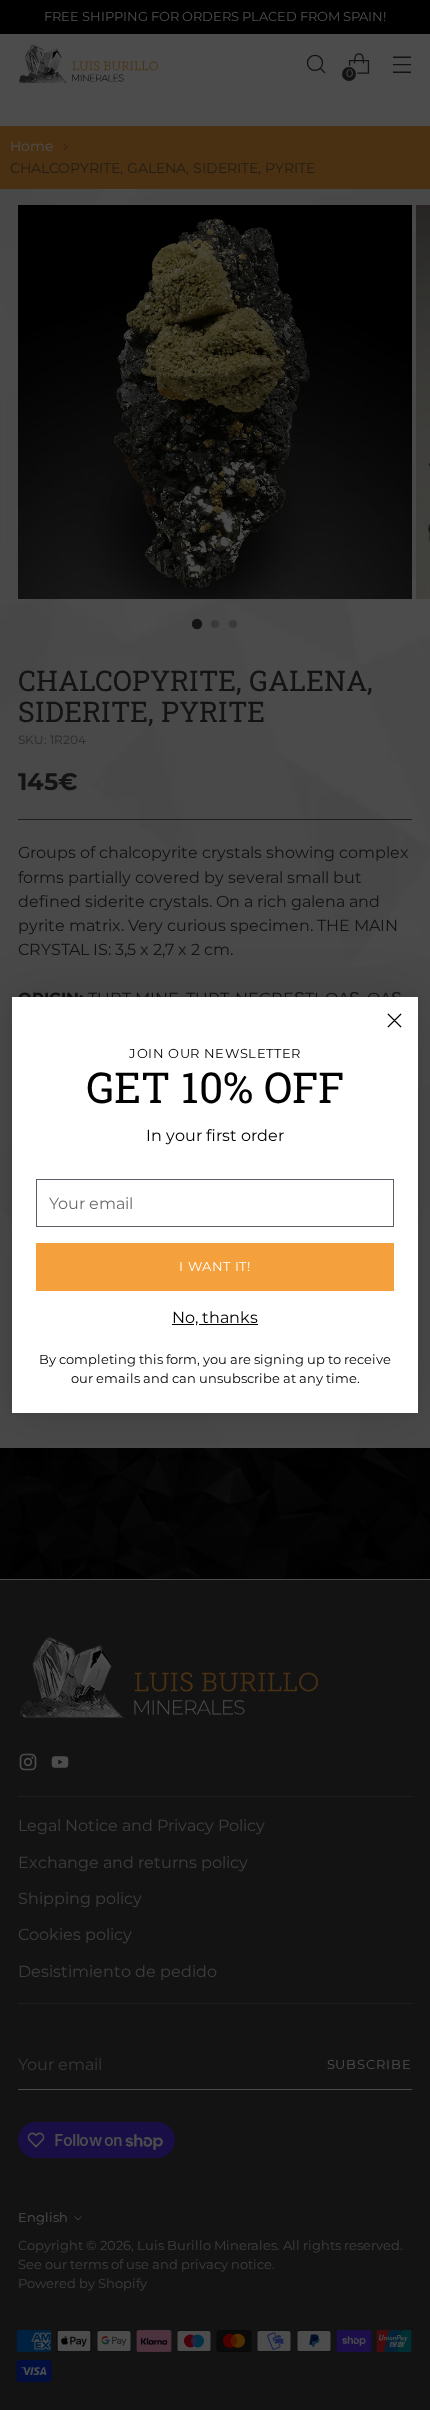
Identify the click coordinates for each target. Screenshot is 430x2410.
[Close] (394, 1020)
